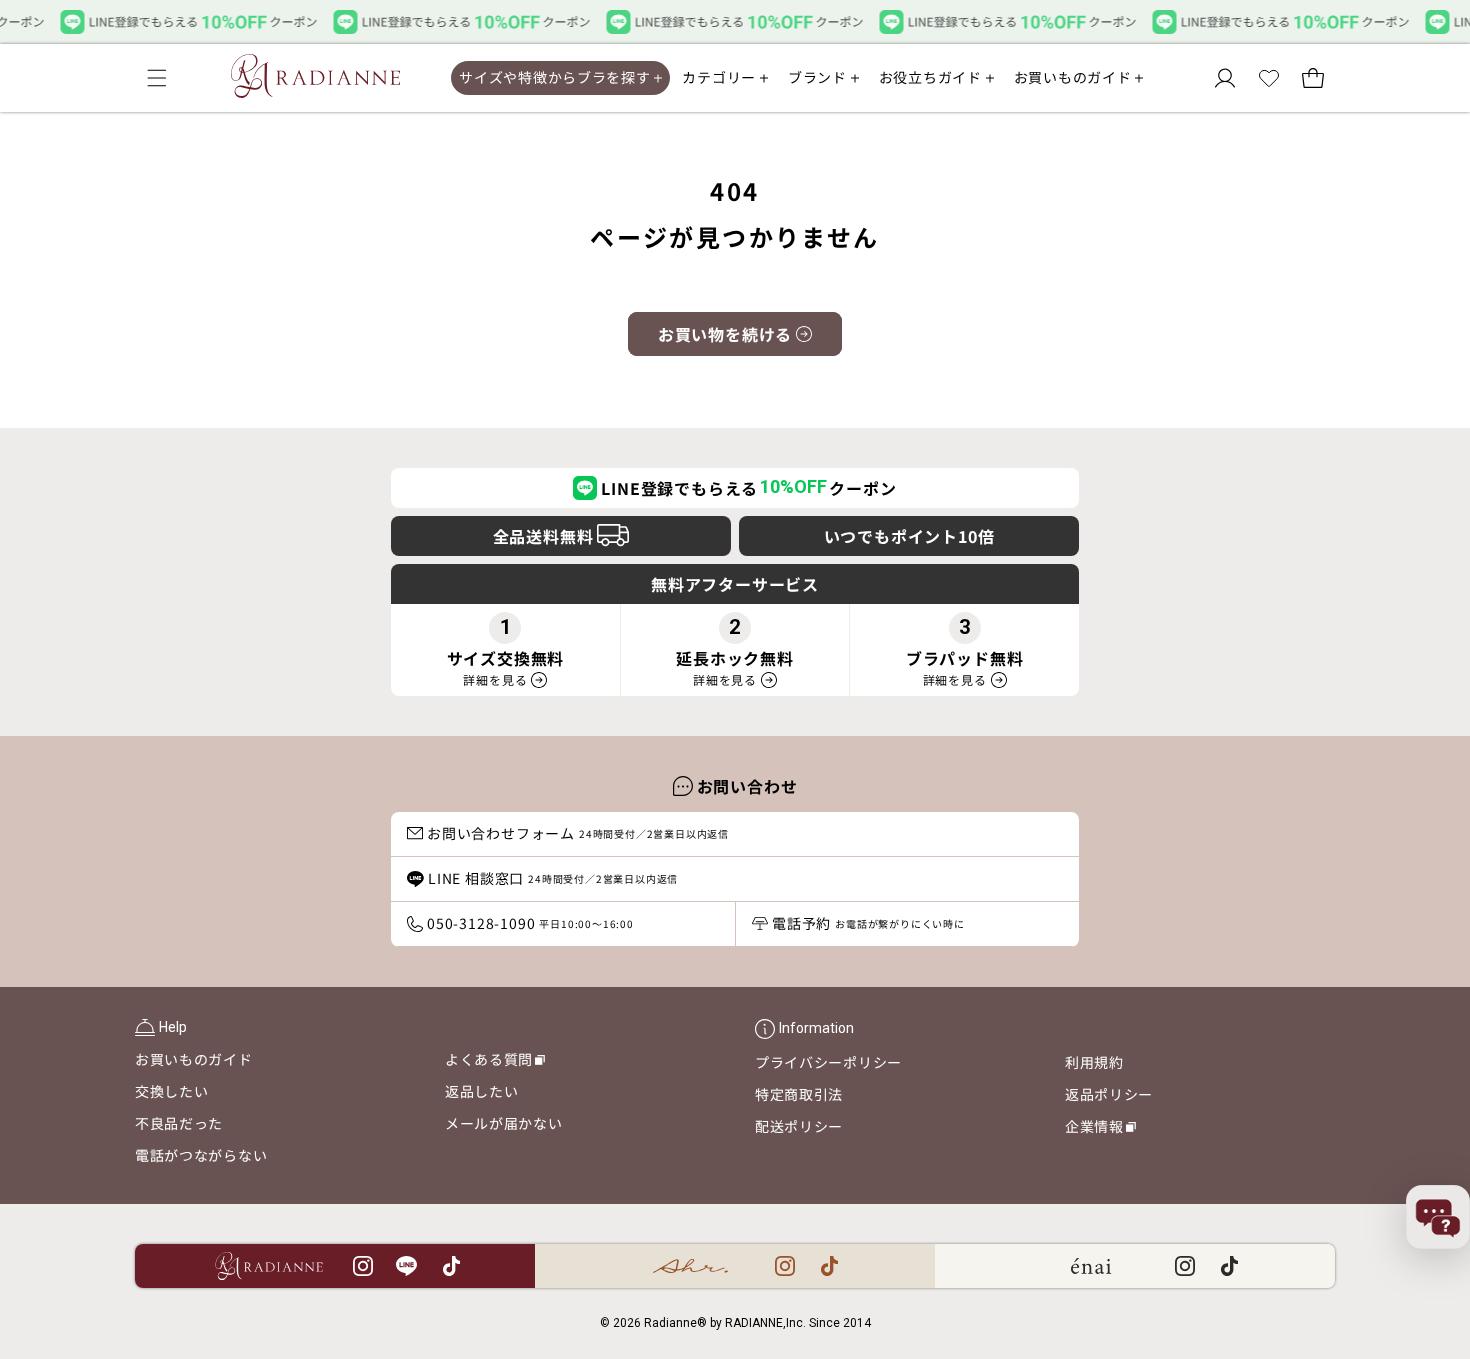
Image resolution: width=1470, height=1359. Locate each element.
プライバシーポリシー (828, 1062)
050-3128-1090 (530, 923)
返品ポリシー (1109, 1094)
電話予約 (868, 923)
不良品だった (179, 1123)
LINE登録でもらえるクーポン (748, 488)
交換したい (172, 1091)
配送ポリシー (799, 1126)
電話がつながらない (201, 1155)
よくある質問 (495, 1062)
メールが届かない (504, 1123)
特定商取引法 (799, 1094)
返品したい (482, 1091)
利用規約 (1094, 1062)
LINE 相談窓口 (553, 878)
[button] (157, 78)
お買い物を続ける (725, 334)
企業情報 (1100, 1129)
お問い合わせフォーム (578, 833)
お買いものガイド (194, 1059)
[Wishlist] (1269, 78)
